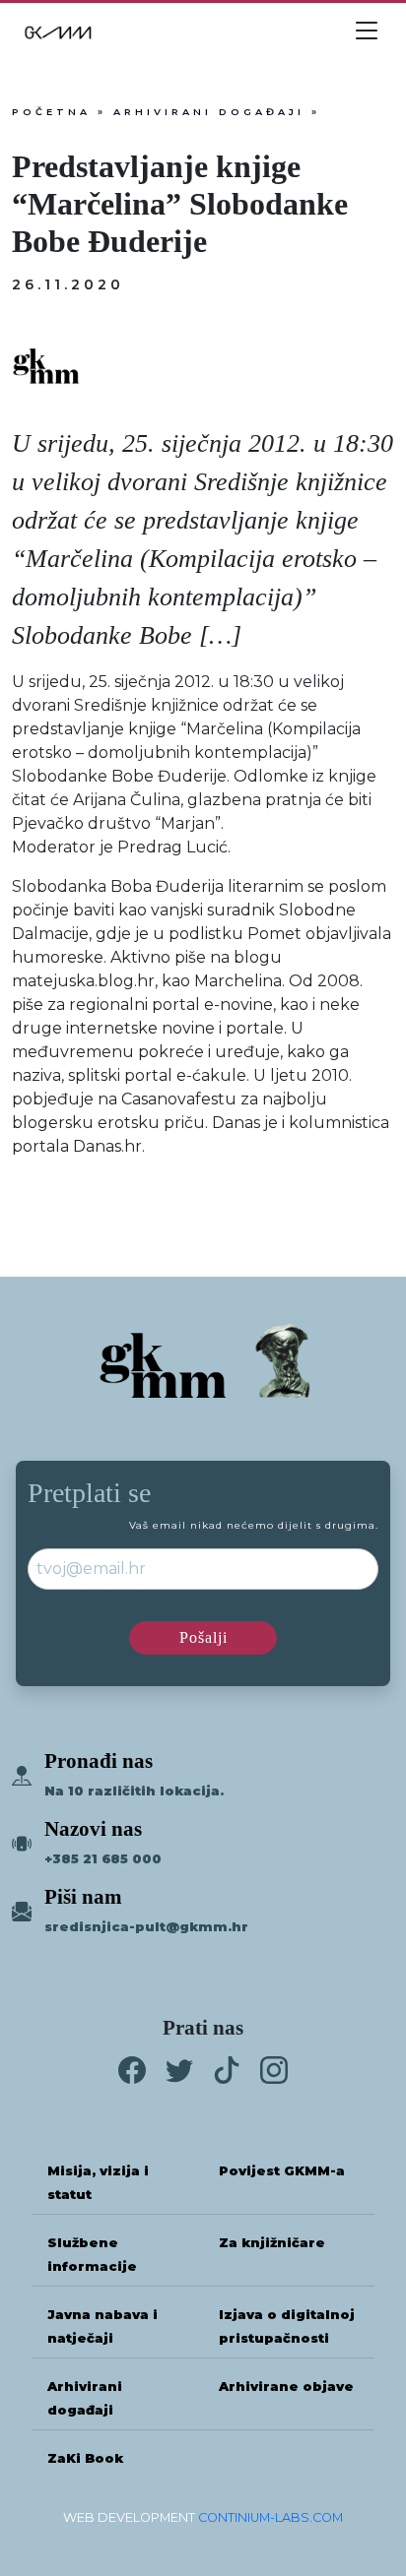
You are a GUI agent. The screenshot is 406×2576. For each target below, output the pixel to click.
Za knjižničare (272, 2243)
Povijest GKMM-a (282, 2171)
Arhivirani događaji (209, 112)
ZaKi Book (85, 2458)
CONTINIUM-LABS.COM (271, 2517)
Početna (51, 112)
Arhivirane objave (286, 2387)
